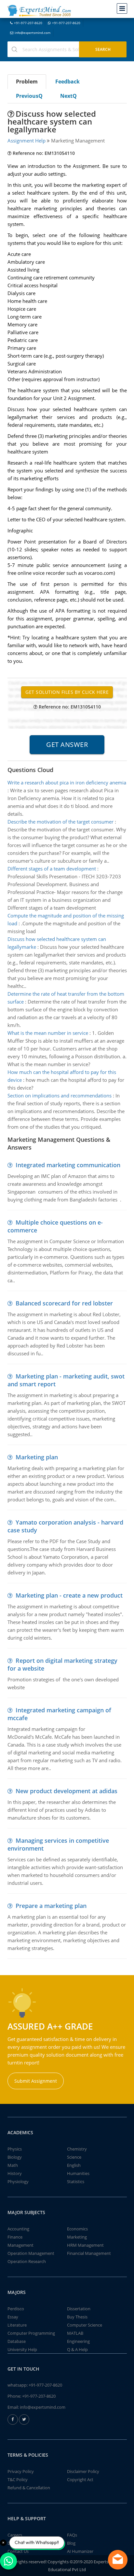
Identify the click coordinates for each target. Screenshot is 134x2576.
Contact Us (18, 2551)
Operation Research (27, 2261)
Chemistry (77, 2149)
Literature (17, 2325)
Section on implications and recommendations (60, 1095)
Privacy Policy (21, 2471)
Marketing (77, 2237)
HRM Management (85, 2245)
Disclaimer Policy (83, 2471)
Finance (15, 2237)
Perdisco (16, 2309)
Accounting (18, 2229)
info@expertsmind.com (33, 33)
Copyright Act (80, 2479)
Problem (27, 82)
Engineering (78, 2341)
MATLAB (75, 2333)
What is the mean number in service (48, 1033)
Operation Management (31, 2253)
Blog (71, 2543)
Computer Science (85, 2325)
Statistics (76, 2181)
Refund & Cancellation (29, 2488)
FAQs (72, 2535)
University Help (22, 2349)
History (15, 2173)
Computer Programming (31, 2333)
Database (17, 2341)
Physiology (18, 2181)
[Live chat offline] (118, 2560)
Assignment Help (27, 141)
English (74, 2165)
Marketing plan (37, 1457)
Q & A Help (77, 2349)
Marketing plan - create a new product (69, 1595)
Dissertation (79, 2309)
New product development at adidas (67, 1791)
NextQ (68, 96)
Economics (77, 2229)
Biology (15, 2157)
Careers (15, 2535)
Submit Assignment (36, 2081)
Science (74, 2157)
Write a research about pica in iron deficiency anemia (67, 782)
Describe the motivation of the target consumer (60, 822)
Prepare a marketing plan (51, 1906)
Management (20, 2245)
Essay (13, 2317)
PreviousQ (29, 96)
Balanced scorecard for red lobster (64, 1303)
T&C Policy (18, 2479)
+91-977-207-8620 (28, 23)
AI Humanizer (80, 2551)
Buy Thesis (77, 2317)
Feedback (67, 82)
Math (13, 2165)
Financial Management (89, 2253)
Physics (15, 2149)
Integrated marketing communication (68, 1165)
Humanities (78, 2173)
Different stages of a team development (52, 869)
